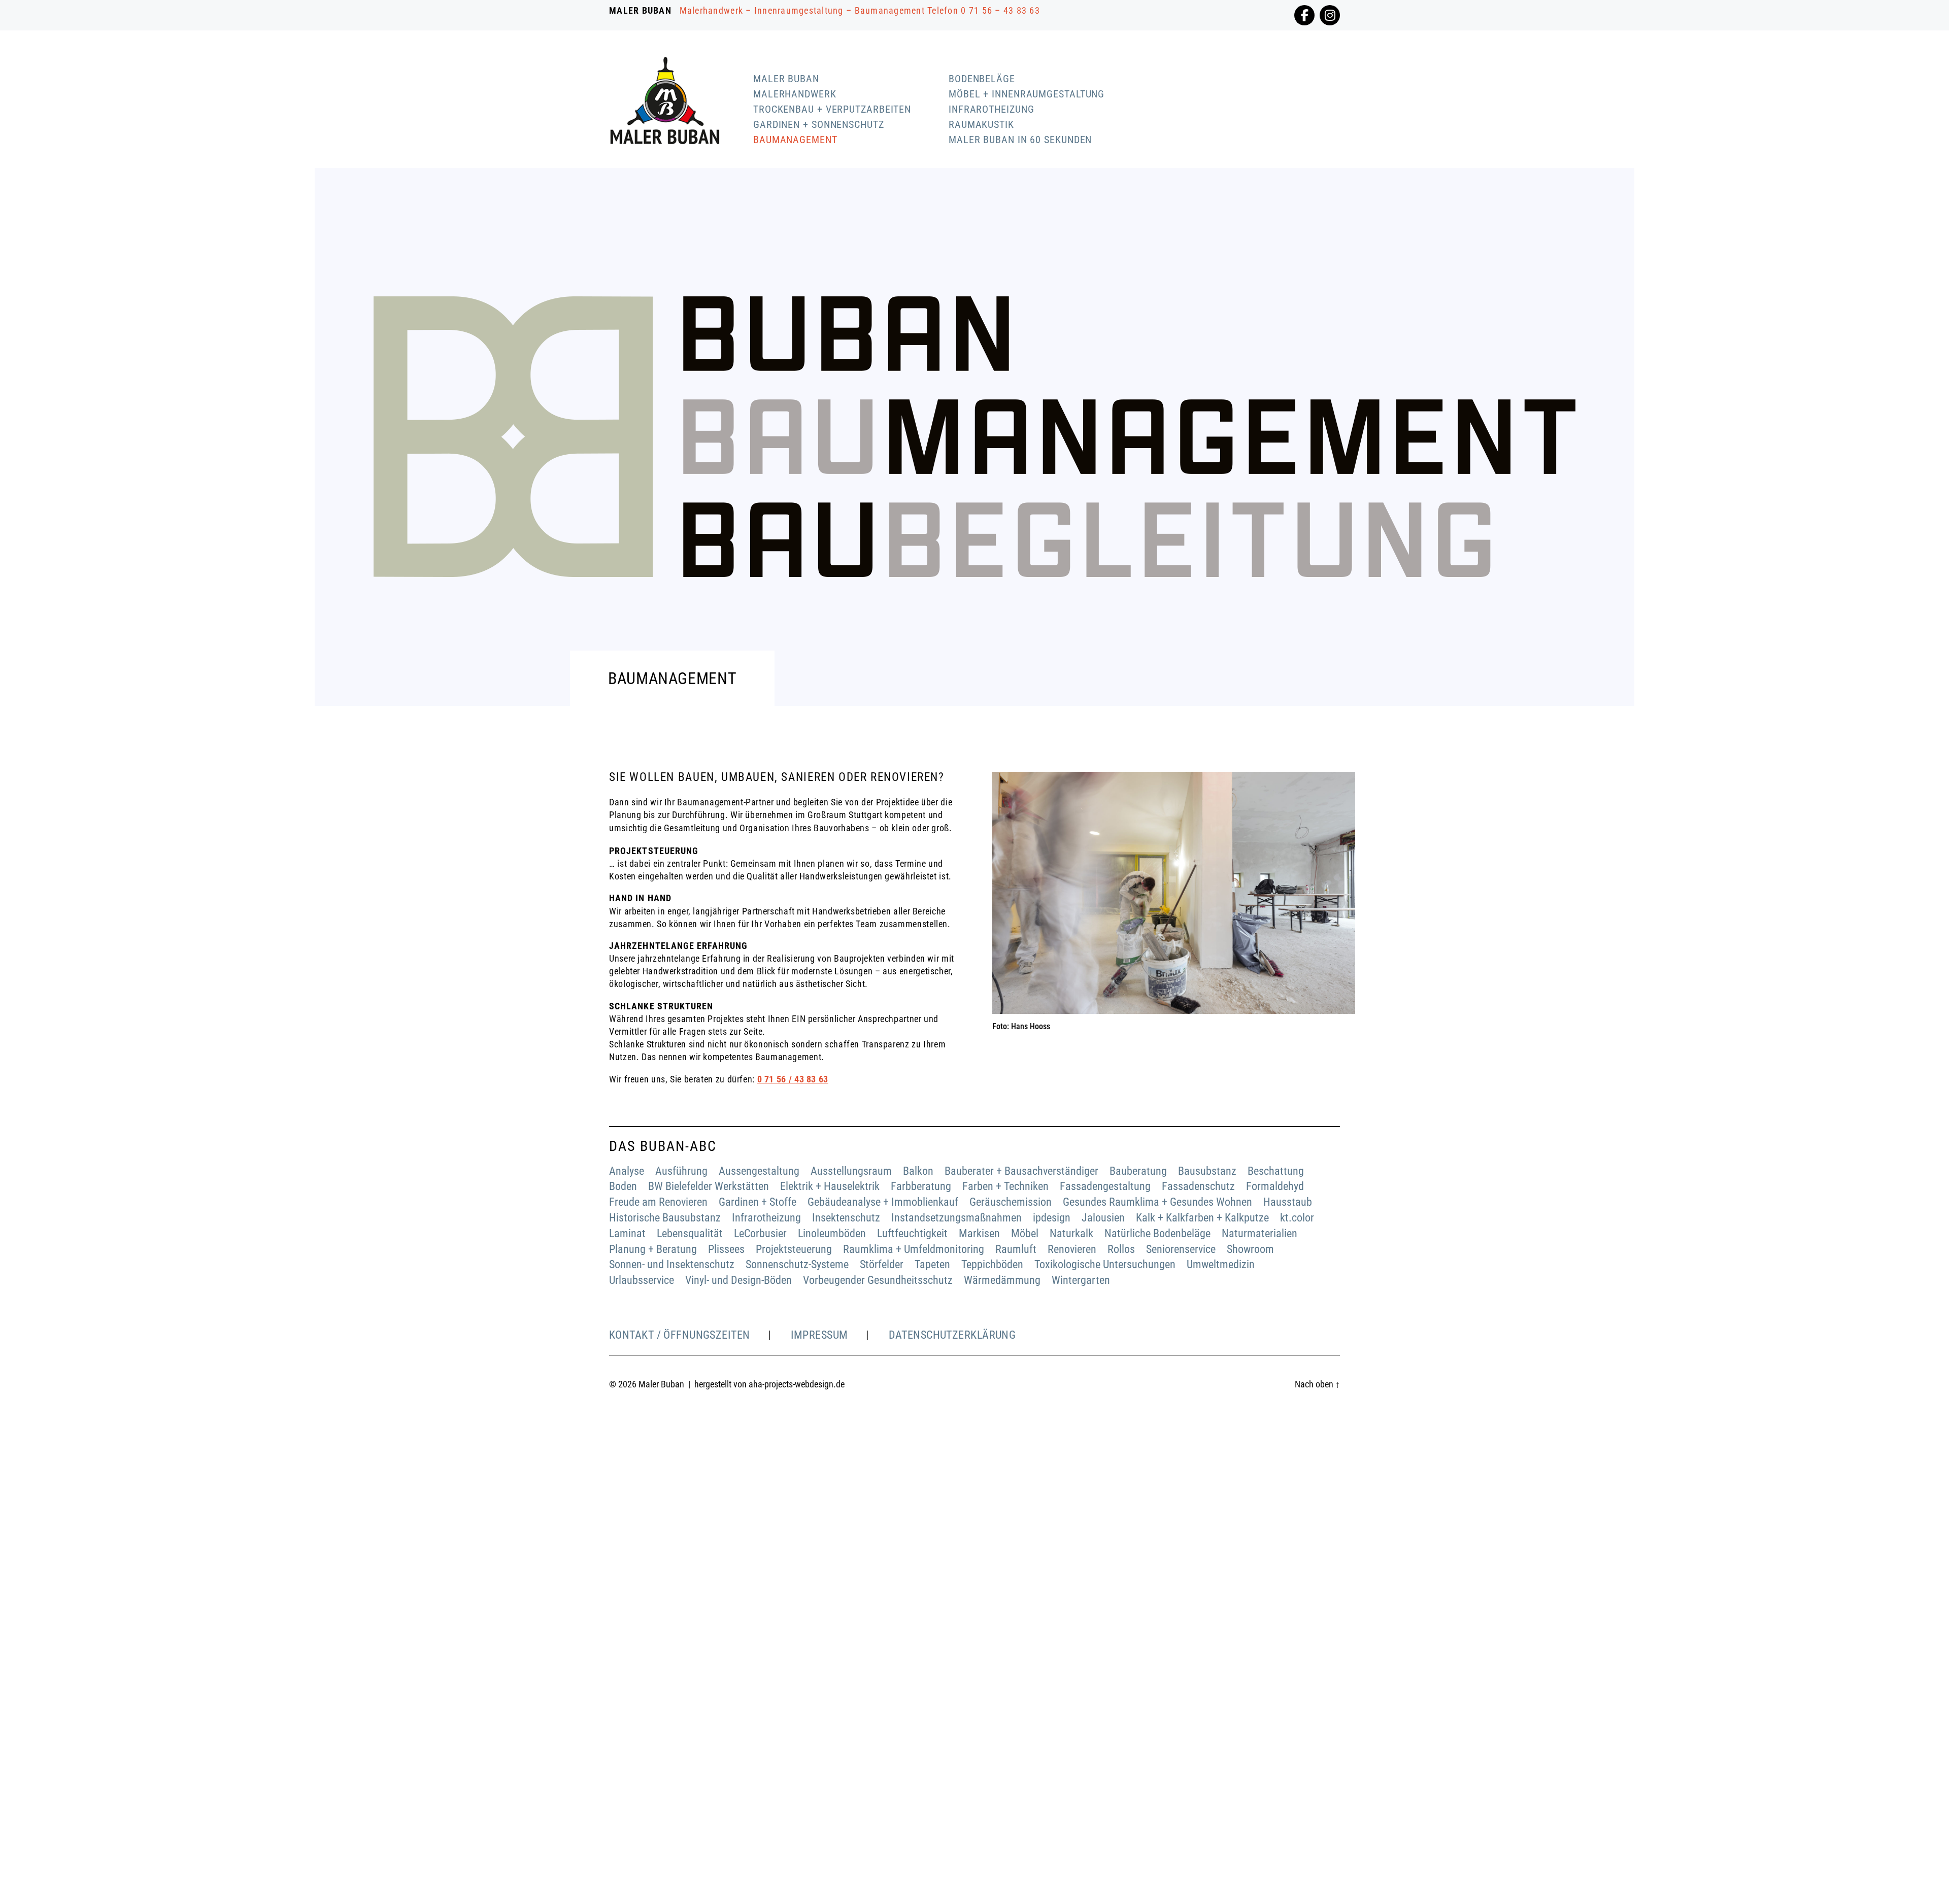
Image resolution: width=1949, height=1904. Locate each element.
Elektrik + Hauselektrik (830, 1186)
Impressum (819, 1335)
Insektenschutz (846, 1218)
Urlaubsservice (642, 1280)
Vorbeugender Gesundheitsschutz (878, 1280)
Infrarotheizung (992, 109)
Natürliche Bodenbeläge (1157, 1233)
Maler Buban (786, 79)
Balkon (918, 1171)
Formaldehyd (1275, 1186)
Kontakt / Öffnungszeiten (680, 1335)
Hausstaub (1288, 1202)
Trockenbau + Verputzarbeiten (832, 109)
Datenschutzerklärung (952, 1335)
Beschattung (1276, 1171)
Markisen (979, 1233)
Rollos (1121, 1249)
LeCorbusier (760, 1233)
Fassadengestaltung (1105, 1186)
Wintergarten (1081, 1280)
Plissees (726, 1249)
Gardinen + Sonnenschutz (819, 124)
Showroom (1250, 1249)
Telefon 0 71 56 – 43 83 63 (984, 10)
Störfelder (882, 1264)
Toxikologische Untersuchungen (1105, 1264)
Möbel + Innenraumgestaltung (1027, 94)
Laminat (627, 1233)
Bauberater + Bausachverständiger (1021, 1171)
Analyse (627, 1171)
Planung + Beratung (653, 1249)
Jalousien (1103, 1218)
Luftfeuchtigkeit (912, 1233)
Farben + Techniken (1005, 1186)
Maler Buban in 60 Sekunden (1020, 140)
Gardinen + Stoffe (758, 1202)
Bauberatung (1138, 1171)
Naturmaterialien (1259, 1233)
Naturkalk (1071, 1233)
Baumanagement (795, 140)
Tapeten (932, 1264)
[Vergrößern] (1342, 785)
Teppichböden (992, 1264)
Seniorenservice (1181, 1249)
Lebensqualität (690, 1233)
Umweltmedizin (1221, 1264)
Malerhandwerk (795, 94)
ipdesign (1052, 1218)
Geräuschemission (1011, 1202)
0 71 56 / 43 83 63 (793, 1079)
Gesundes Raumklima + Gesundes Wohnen (1157, 1202)
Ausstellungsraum (851, 1171)
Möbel (1025, 1233)
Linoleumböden (832, 1233)
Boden (623, 1186)
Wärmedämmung (1002, 1280)
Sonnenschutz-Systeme (797, 1264)
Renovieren (1072, 1249)
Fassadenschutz (1198, 1186)
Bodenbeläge (982, 79)
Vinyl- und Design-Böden (738, 1280)
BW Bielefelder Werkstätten (709, 1186)
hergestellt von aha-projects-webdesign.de (769, 1384)
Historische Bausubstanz (665, 1218)
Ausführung (681, 1171)
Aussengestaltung (759, 1171)
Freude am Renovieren (658, 1202)
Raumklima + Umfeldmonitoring (914, 1249)
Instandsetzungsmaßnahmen (956, 1218)
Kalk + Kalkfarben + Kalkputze (1202, 1218)
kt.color (1297, 1218)
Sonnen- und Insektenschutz (672, 1264)
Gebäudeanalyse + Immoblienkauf (883, 1202)
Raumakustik (981, 124)
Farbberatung (921, 1186)
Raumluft (1016, 1249)
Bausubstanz (1207, 1171)
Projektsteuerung (794, 1249)
